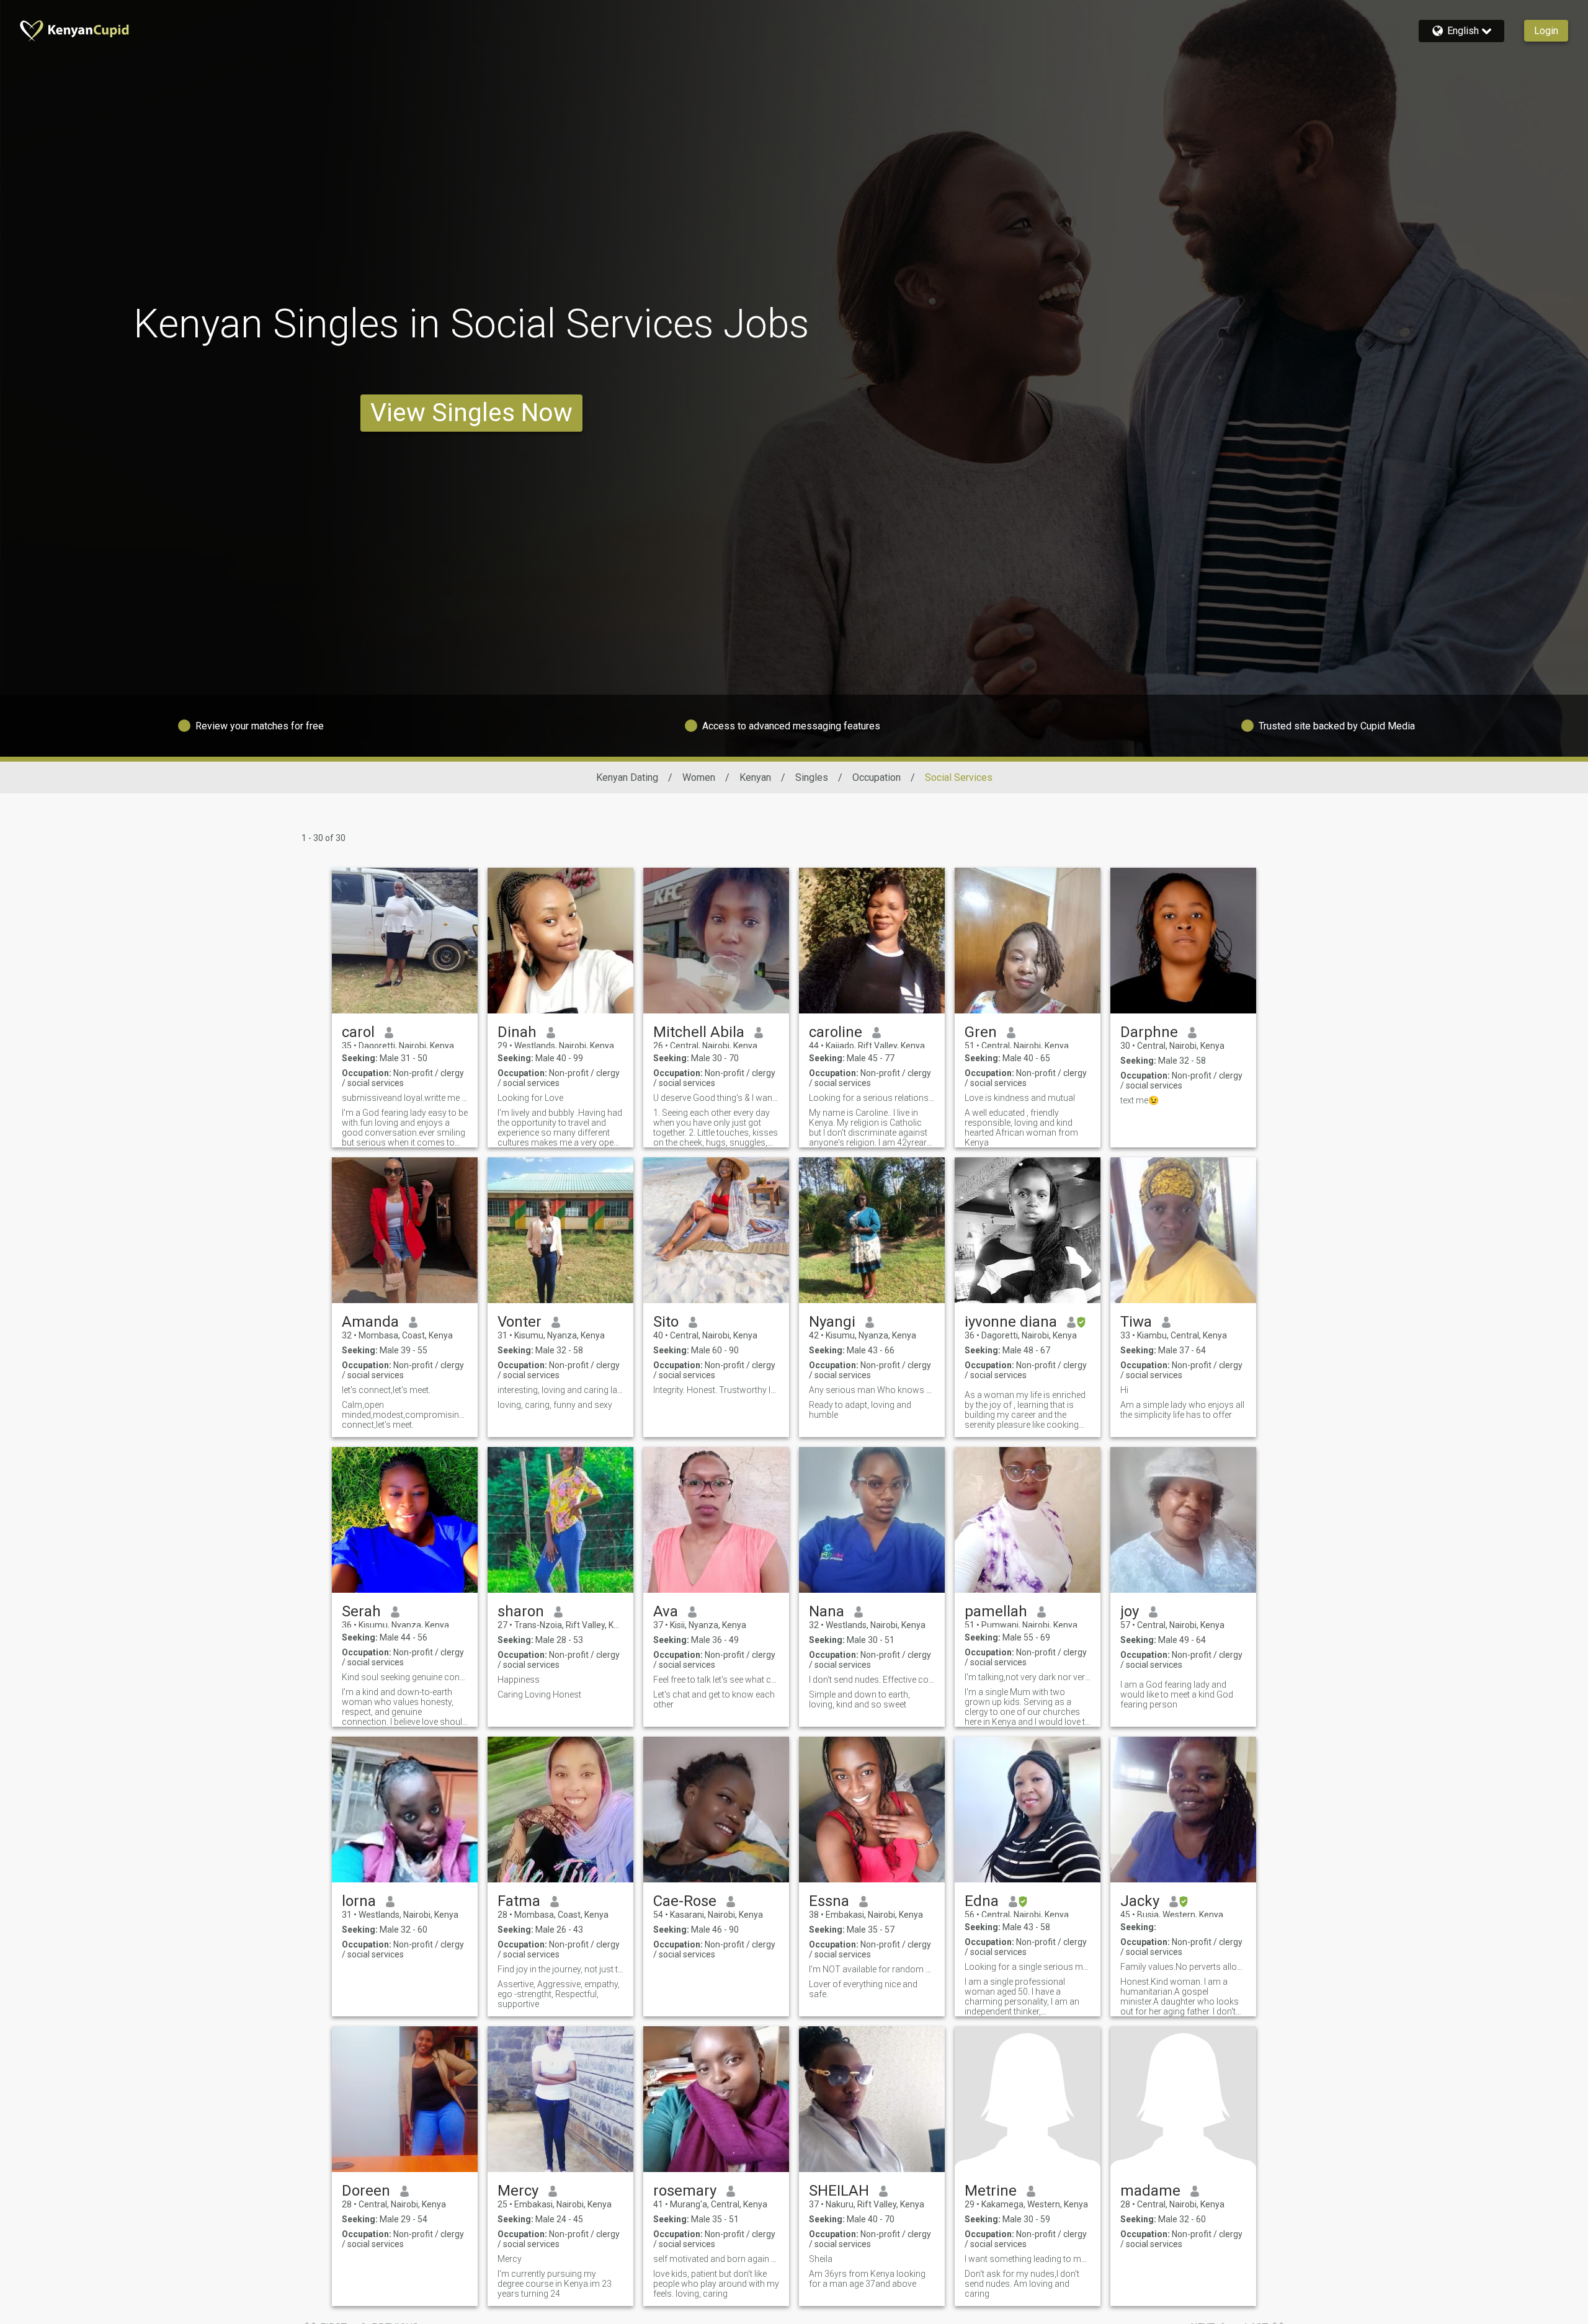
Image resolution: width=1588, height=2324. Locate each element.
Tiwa (1136, 1322)
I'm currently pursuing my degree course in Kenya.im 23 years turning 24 (555, 2284)
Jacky (1140, 1901)
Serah (361, 1611)
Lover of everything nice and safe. (863, 1989)
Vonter (520, 1322)
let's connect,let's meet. (386, 1390)
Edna (982, 1901)
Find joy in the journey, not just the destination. (560, 1969)
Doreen (366, 2191)
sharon (521, 1611)
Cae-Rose (685, 1901)
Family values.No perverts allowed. (1183, 1967)
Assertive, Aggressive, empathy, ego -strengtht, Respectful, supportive (559, 1994)
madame (1150, 2191)
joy (1130, 1611)
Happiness (519, 1680)
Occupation (877, 777)
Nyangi (832, 1322)
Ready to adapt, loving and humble (860, 1410)
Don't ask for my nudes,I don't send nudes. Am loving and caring (1022, 2284)
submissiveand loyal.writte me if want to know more (405, 1098)
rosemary (685, 2191)
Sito (666, 1322)
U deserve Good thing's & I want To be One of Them (716, 1098)
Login (1546, 31)
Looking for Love (530, 1098)
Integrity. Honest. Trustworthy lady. (716, 1390)
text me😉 (1140, 1100)
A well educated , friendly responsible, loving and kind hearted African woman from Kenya (1021, 1128)
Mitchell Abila (699, 1032)
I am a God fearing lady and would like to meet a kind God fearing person (1177, 1694)
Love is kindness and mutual (1020, 1098)
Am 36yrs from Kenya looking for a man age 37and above (867, 2279)
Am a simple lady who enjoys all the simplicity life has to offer (1182, 1410)
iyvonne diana (1011, 1322)
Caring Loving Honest (539, 1694)
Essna (829, 1901)
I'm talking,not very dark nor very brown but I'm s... (1028, 1677)
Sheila (821, 2259)
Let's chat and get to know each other (714, 1699)
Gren (981, 1032)
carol (358, 1032)
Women (699, 777)
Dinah (517, 1032)
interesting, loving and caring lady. (560, 1390)
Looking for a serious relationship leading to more (872, 1098)
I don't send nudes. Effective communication (872, 1680)
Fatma (519, 1901)
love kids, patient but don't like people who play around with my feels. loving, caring (716, 2284)
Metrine (991, 2191)
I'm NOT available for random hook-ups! (872, 1969)
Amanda (370, 1322)
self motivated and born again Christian (716, 2259)
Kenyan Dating (627, 777)
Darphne (1149, 1032)
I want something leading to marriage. (1028, 2259)
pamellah (996, 1611)
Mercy (518, 2191)
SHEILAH (839, 2191)
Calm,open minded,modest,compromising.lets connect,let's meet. (405, 1415)
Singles (812, 777)
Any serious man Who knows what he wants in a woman (872, 1390)
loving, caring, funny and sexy (555, 1405)
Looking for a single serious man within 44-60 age (1028, 1967)
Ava (666, 1611)
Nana (827, 1611)
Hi (1124, 1390)
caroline (836, 1032)
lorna (359, 1901)
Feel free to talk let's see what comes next (716, 1680)
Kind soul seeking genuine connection (405, 1677)
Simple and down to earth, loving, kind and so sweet (859, 1699)
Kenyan (755, 777)
